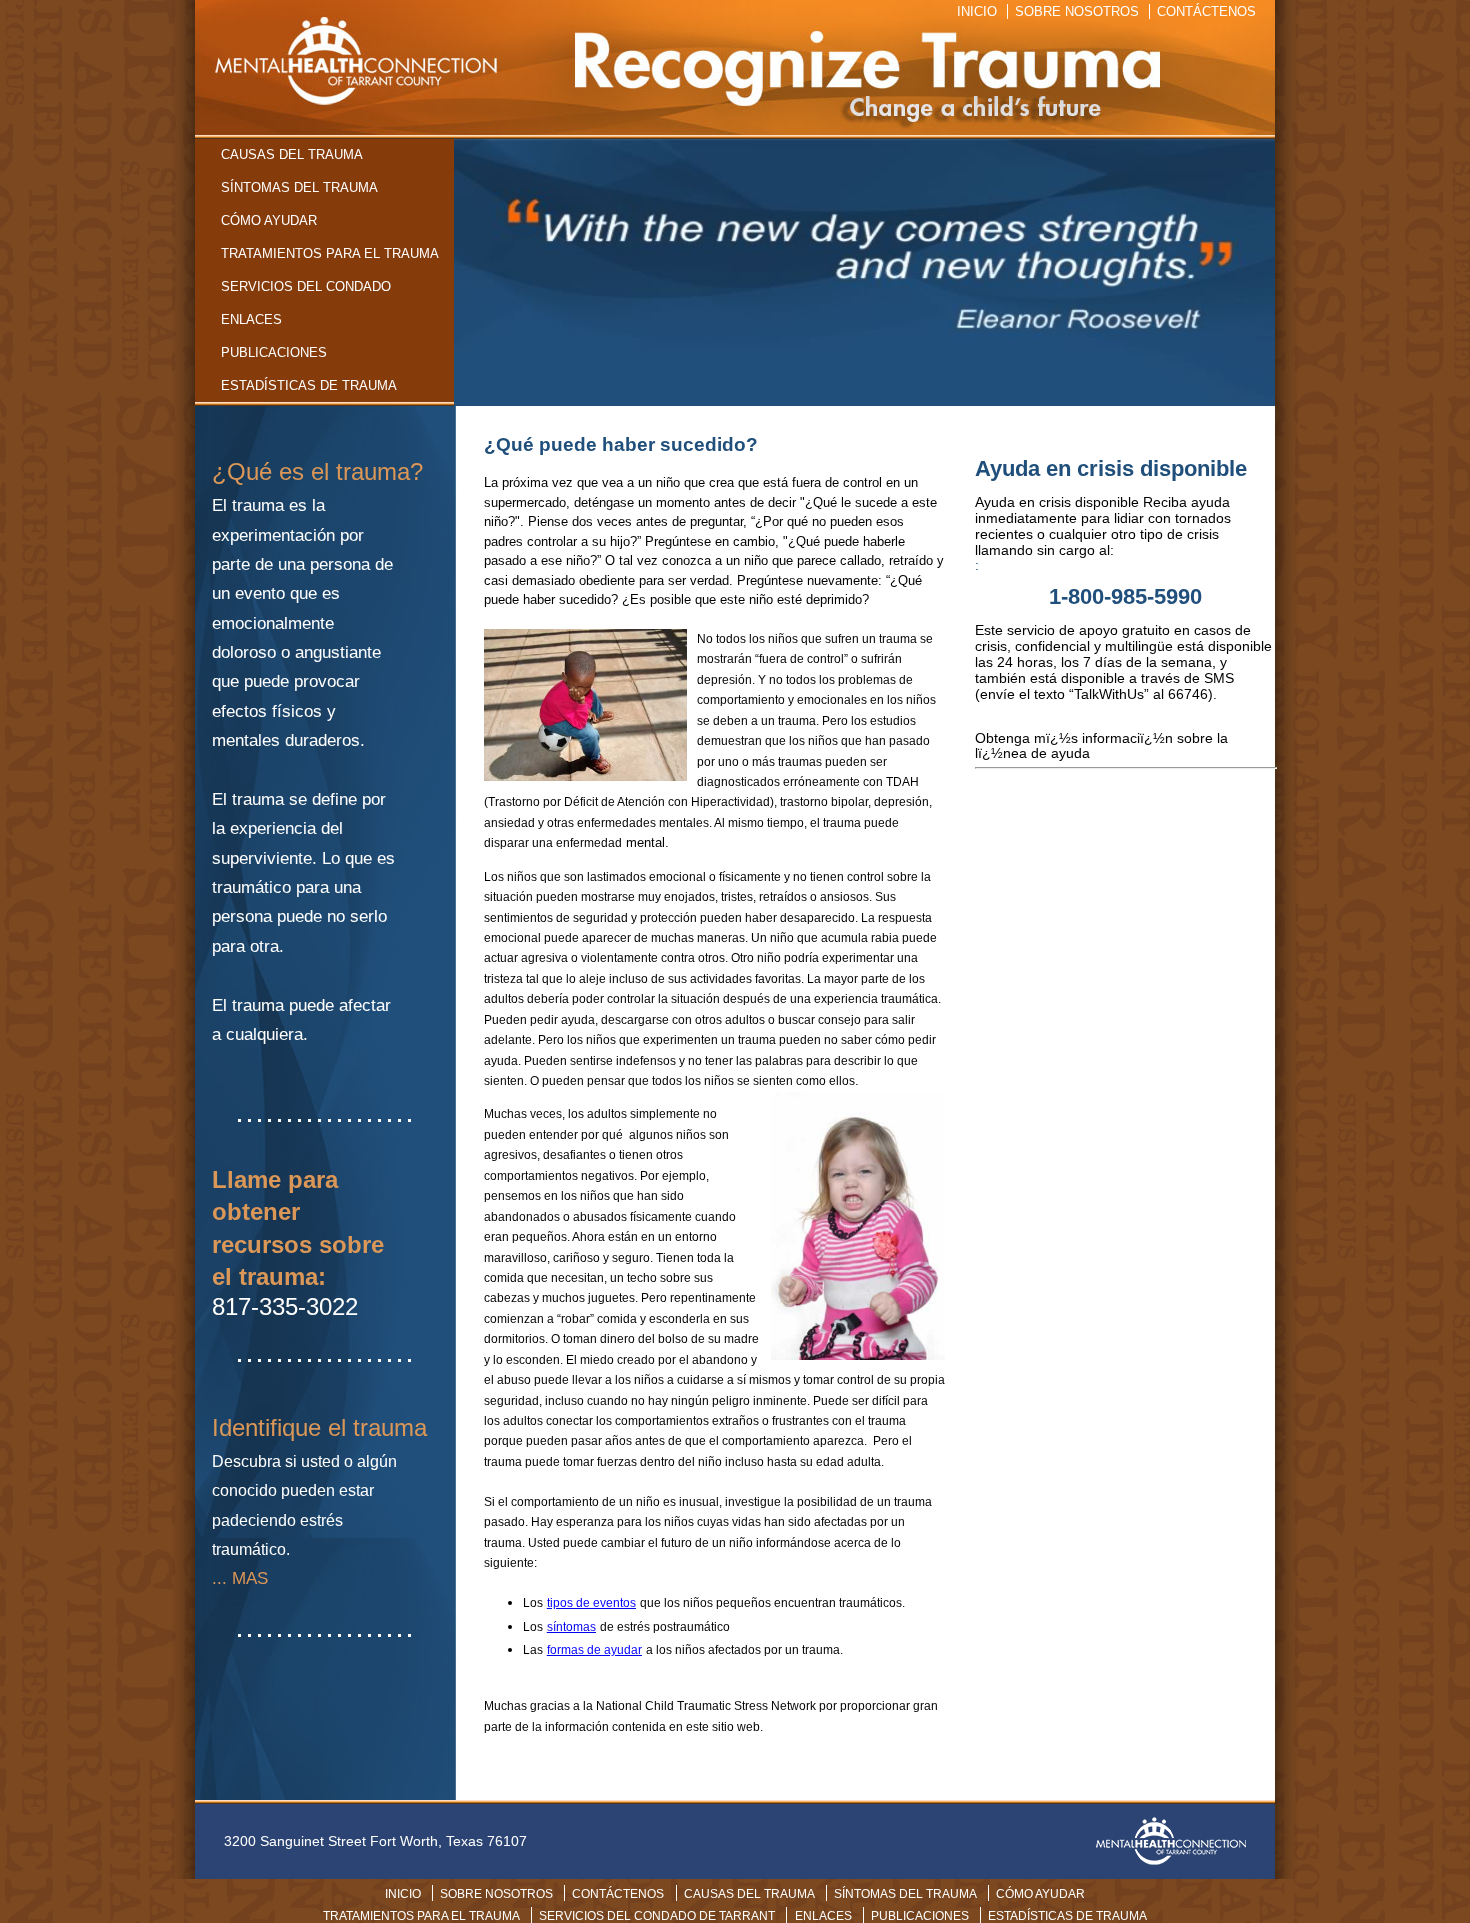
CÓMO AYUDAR (269, 220)
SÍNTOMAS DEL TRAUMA (299, 187)
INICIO (977, 11)
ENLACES (251, 319)
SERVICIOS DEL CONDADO (306, 286)
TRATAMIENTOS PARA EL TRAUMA (330, 253)
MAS (250, 1578)
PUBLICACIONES (274, 352)
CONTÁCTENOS (1206, 11)
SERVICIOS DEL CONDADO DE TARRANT (657, 1916)
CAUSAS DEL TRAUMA (292, 154)
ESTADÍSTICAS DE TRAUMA (309, 385)
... (219, 1578)
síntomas (571, 1627)
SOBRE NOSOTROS (1077, 11)
